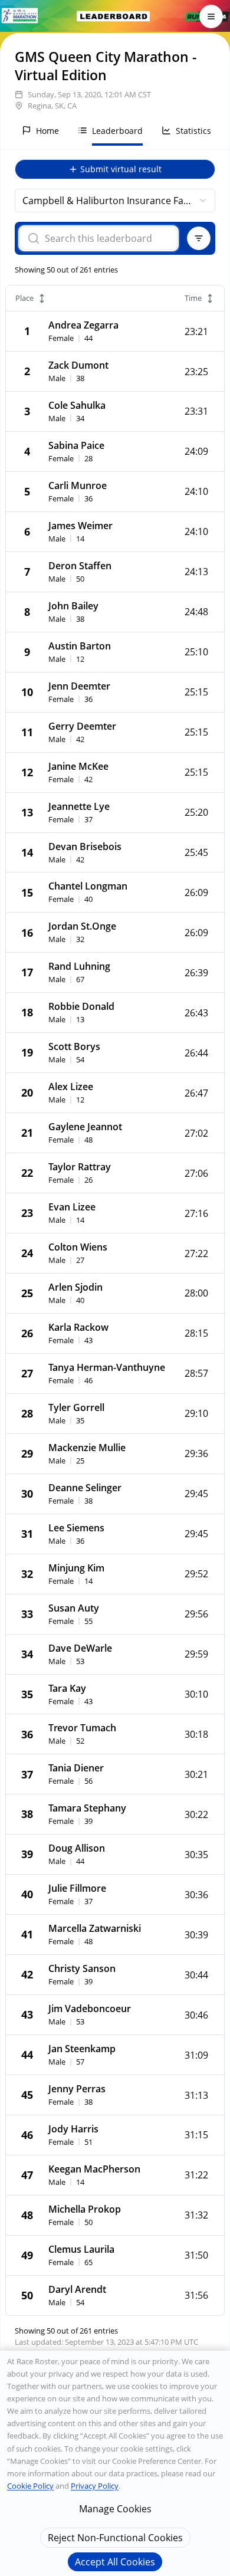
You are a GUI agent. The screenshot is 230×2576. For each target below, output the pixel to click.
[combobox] (115, 201)
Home (47, 131)
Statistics (193, 131)
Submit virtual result (121, 169)
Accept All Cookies (115, 2562)
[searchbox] (106, 238)
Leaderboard (117, 131)
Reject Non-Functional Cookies (115, 2538)
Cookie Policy (30, 2486)
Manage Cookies (115, 2509)
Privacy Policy (95, 2486)
